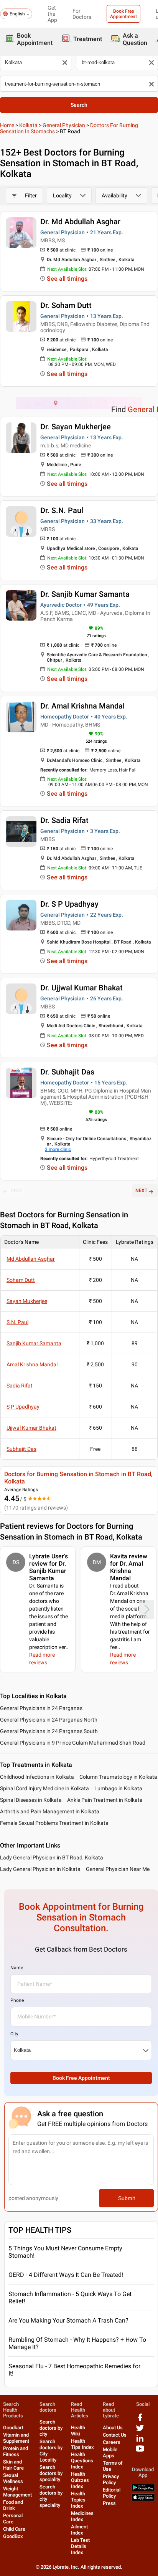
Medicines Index (82, 2516)
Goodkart (13, 2428)
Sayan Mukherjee (27, 1301)
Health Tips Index (82, 2444)
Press (109, 2503)
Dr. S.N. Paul (62, 510)
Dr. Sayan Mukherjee (76, 427)
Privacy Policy (111, 2479)
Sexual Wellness (13, 2478)
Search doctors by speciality (51, 2473)
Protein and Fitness (16, 2451)
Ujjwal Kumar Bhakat (31, 1428)
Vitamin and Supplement (16, 2438)
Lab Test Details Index (80, 2546)
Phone (17, 2000)
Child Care (14, 2529)
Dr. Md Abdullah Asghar (80, 222)
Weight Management (17, 2492)
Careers (112, 2442)
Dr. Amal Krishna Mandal (82, 706)
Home (7, 125)
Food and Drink (13, 2505)
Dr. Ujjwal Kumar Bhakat (81, 988)
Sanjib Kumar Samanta (34, 1343)
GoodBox (13, 2536)
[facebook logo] (140, 2420)
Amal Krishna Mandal (32, 1364)
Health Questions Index (82, 2461)
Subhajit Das (21, 1449)
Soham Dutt (21, 1280)
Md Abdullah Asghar (31, 1259)
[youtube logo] (140, 2451)
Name (17, 1968)
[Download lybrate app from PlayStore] (143, 2489)
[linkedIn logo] (140, 2441)
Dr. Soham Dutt (66, 305)
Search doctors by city (51, 2428)
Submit (127, 2198)
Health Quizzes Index (80, 2480)
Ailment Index (79, 2530)
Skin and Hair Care (13, 2465)
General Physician (64, 125)
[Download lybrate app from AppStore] (143, 2499)
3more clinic (58, 1149)
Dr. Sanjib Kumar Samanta (85, 594)
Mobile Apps (110, 2453)
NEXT (141, 1190)
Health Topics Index (78, 2500)
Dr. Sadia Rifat (64, 820)
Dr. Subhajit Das (67, 1072)
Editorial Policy (112, 2493)
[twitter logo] (140, 2431)
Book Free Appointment (123, 14)
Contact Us (115, 2435)
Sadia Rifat (20, 1386)
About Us (113, 2428)
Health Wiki (78, 2431)
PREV (16, 1190)
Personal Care (13, 2519)
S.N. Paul (17, 1322)
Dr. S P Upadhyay (69, 904)
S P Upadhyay (23, 1407)
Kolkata (28, 125)
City (14, 2034)
